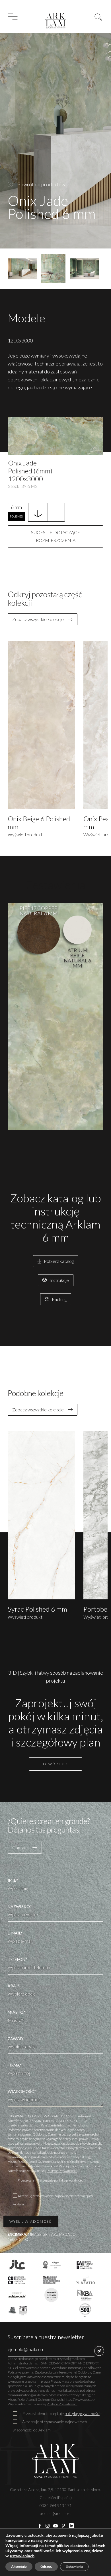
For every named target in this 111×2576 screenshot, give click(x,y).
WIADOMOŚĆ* (22, 2091)
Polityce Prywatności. (62, 2171)
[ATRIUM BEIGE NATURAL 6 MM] (77, 930)
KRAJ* (14, 1986)
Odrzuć (46, 2567)
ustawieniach (22, 2556)
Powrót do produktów (41, 184)
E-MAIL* (15, 1933)
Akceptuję (19, 2567)
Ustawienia (74, 2567)
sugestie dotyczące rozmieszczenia (55, 536)
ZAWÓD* (16, 2039)
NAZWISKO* (20, 1907)
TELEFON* (18, 1959)
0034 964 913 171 (56, 2505)
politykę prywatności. (69, 2180)
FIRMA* (15, 2065)
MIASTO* (17, 2012)
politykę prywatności (82, 2413)
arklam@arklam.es (56, 2513)
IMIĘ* (13, 1880)
